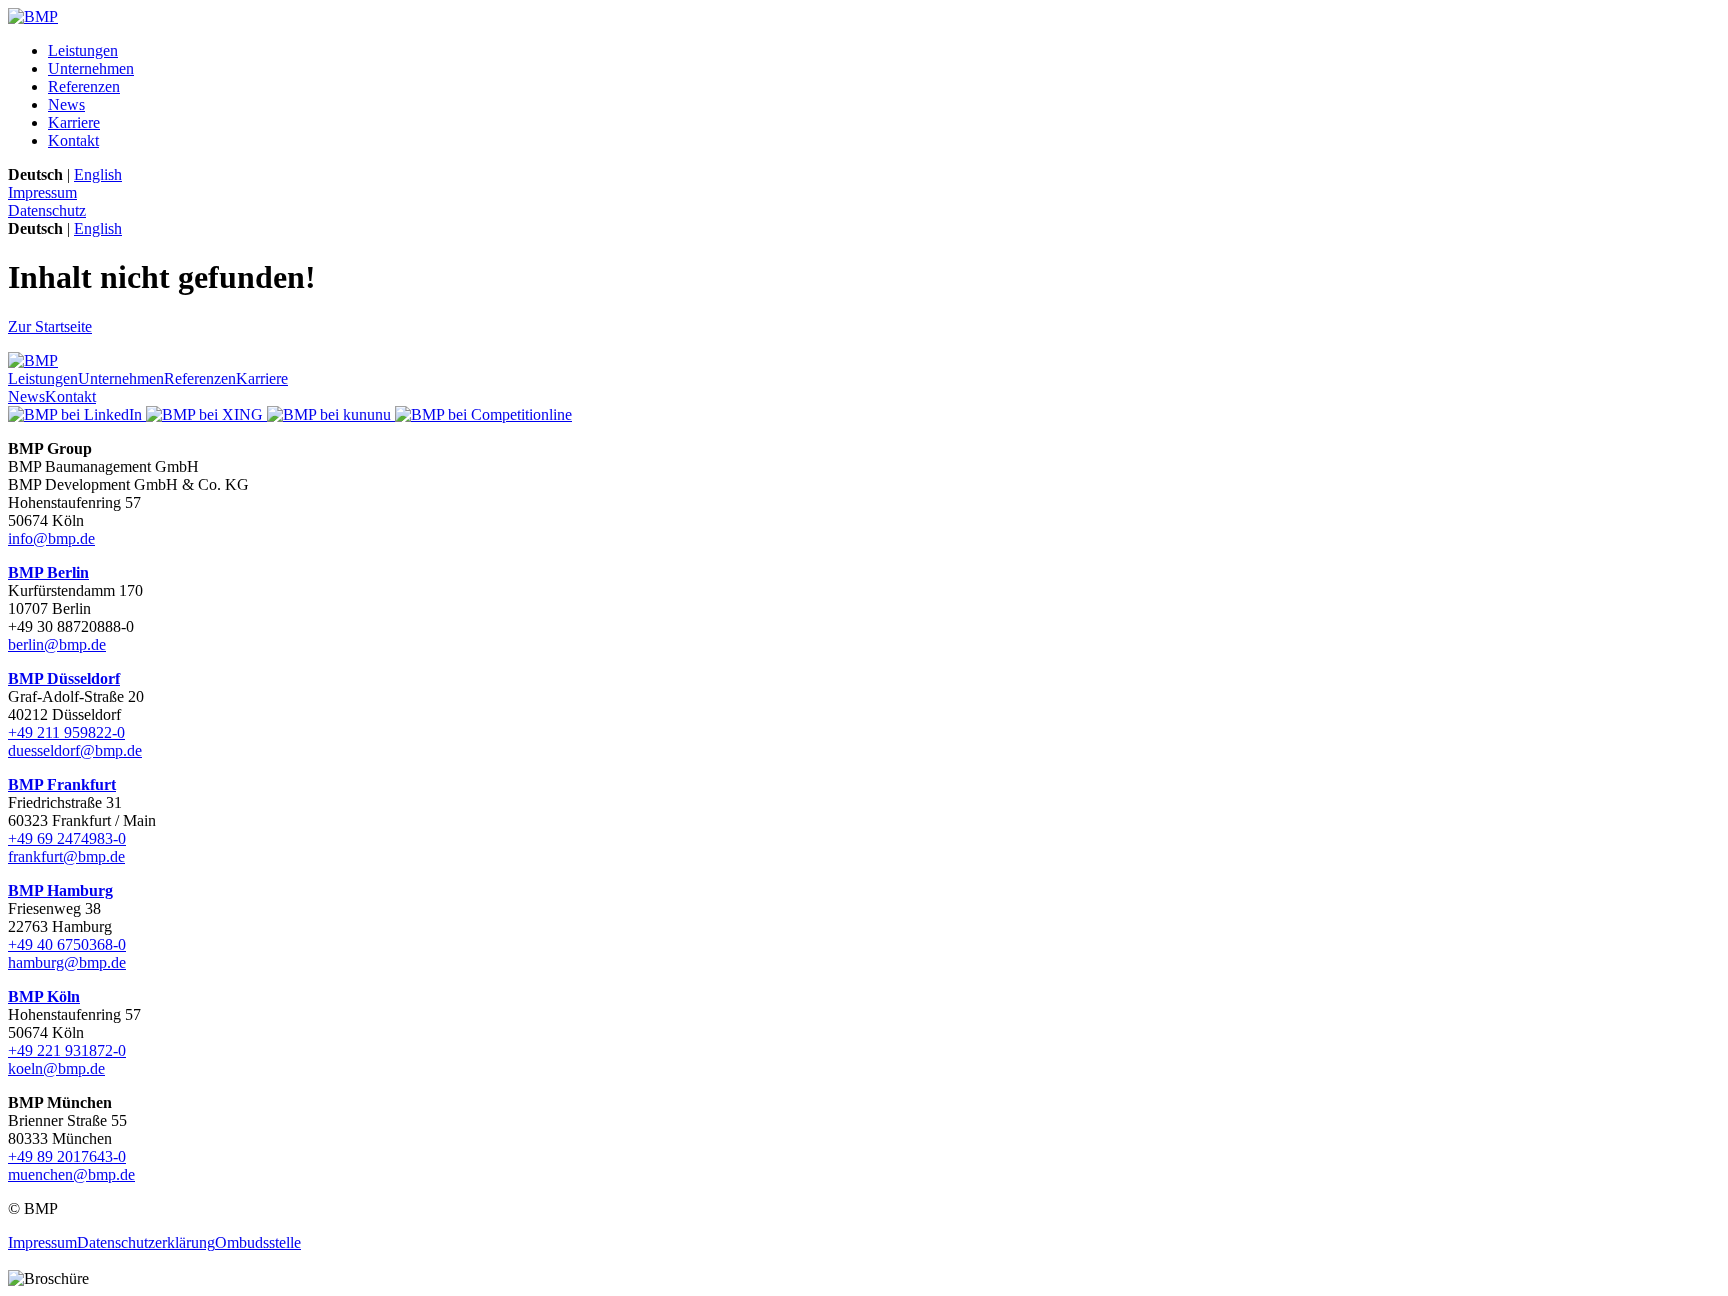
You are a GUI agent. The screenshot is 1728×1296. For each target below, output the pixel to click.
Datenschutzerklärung (146, 1242)
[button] (864, 1261)
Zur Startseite (50, 326)
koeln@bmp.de (56, 1068)
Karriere (74, 122)
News (66, 104)
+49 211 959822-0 (66, 732)
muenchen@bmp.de (71, 1174)
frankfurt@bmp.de (66, 856)
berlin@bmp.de (57, 644)
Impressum (42, 192)
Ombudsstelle (258, 1242)
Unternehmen (91, 68)
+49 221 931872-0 (67, 1050)
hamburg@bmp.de (67, 962)
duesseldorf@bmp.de (75, 750)
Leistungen (83, 50)
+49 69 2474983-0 (67, 838)
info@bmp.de (51, 538)
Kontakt (73, 140)
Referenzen (84, 86)
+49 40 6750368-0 (67, 944)
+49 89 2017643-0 (67, 1156)
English (98, 174)
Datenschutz (47, 210)
